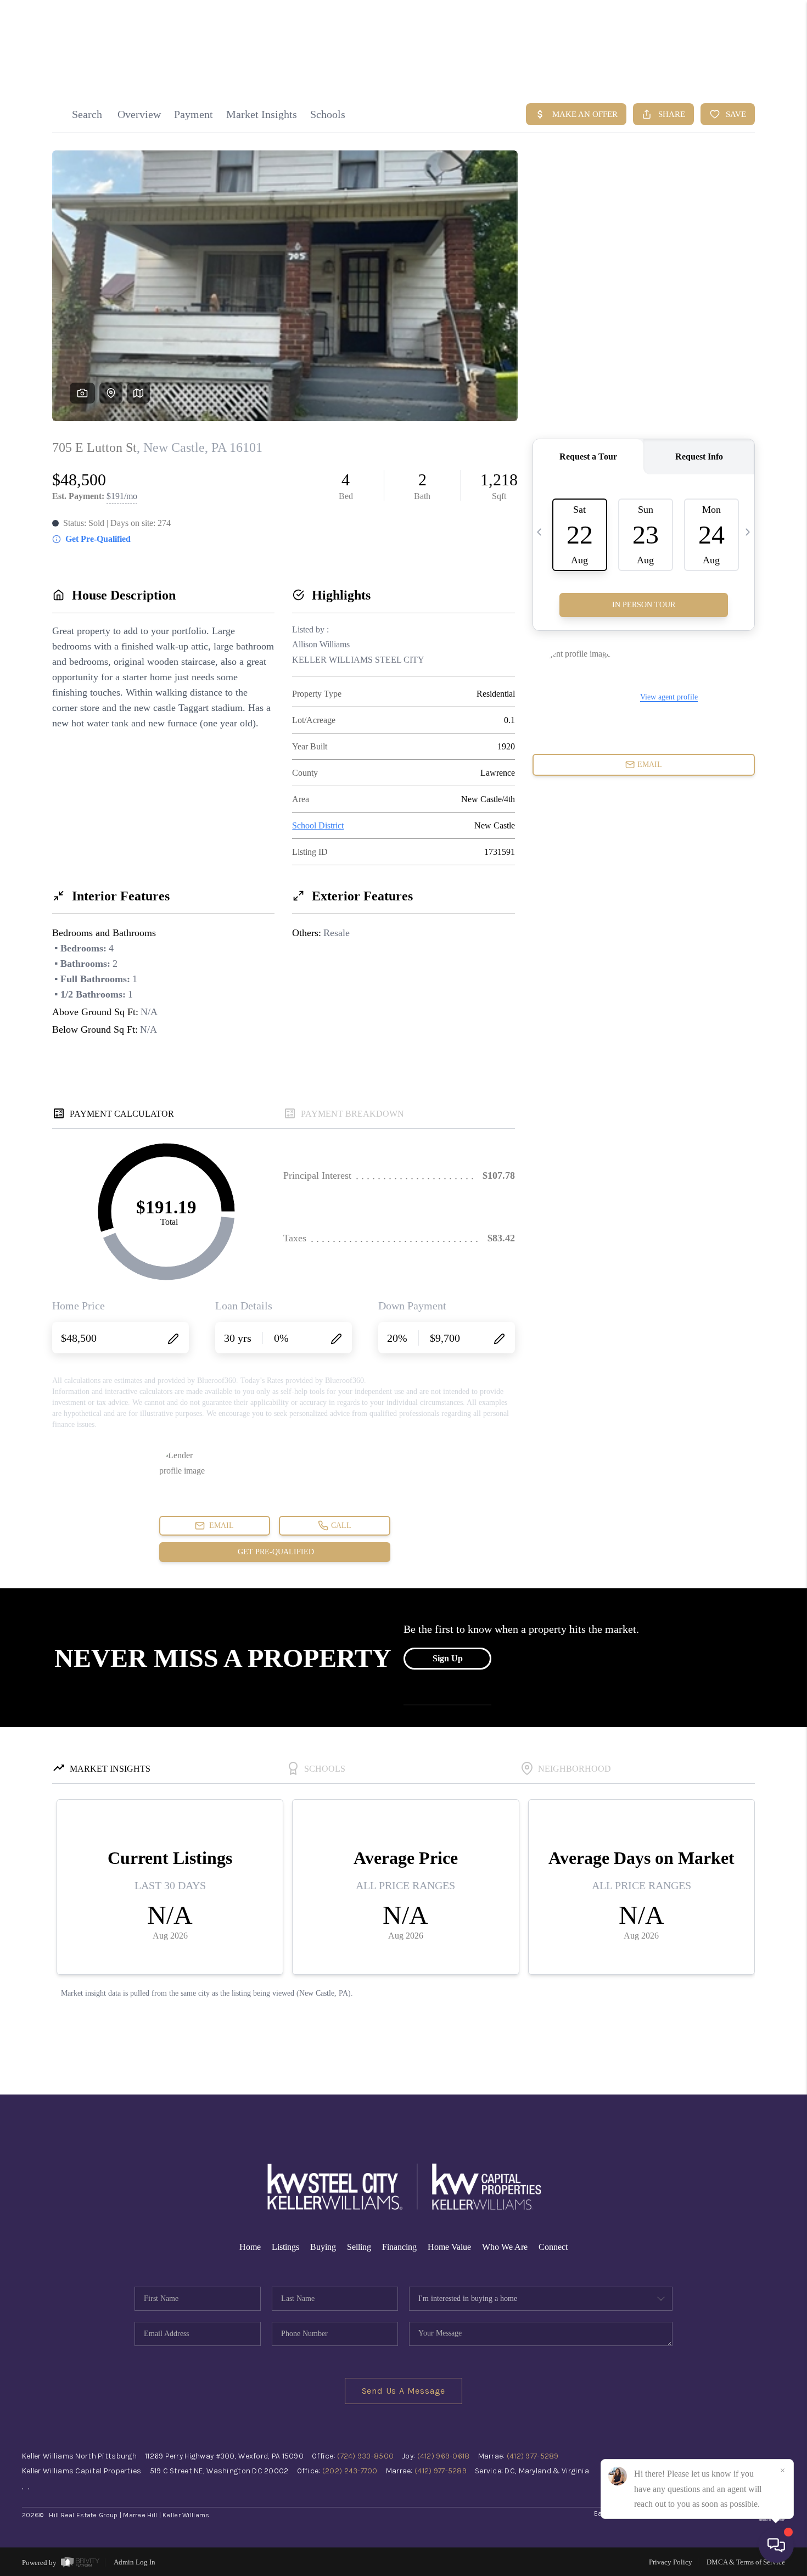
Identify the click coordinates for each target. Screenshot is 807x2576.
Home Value (449, 2247)
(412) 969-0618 (444, 2456)
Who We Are (505, 2247)
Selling (359, 2247)
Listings (285, 2247)
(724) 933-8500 (365, 2456)
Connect (553, 2247)
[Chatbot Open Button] (776, 2545)
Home (250, 2247)
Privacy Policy (671, 2562)
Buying (323, 2247)
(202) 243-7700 (350, 2471)
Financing (399, 2247)
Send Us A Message (404, 2391)
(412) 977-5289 (533, 2456)
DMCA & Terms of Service (746, 2562)
